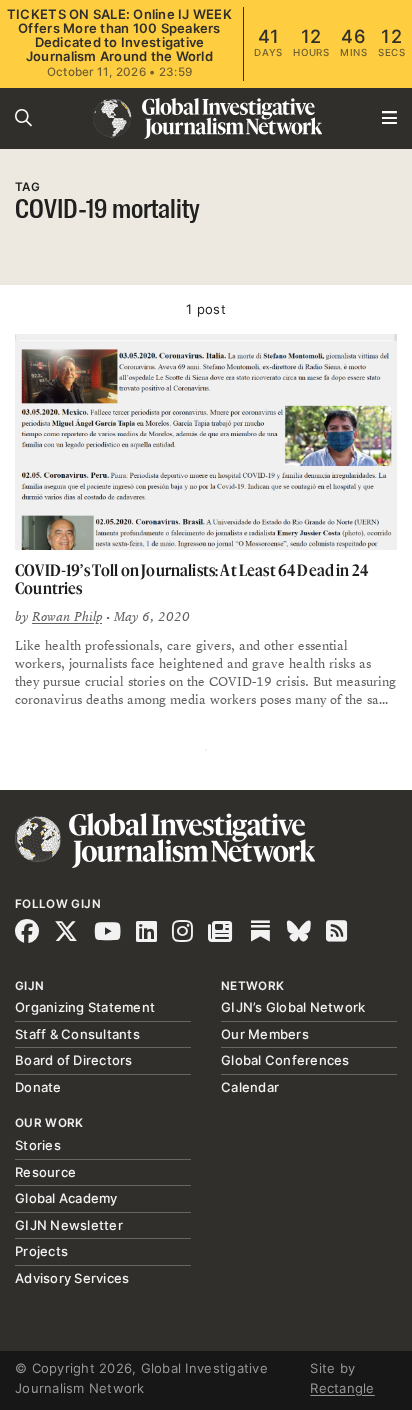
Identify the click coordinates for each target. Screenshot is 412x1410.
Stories (38, 1145)
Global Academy (66, 1198)
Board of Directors (74, 1060)
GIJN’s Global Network (293, 1007)
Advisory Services (72, 1278)
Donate (38, 1087)
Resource (45, 1172)
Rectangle (342, 1388)
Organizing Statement (85, 1007)
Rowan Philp (67, 617)
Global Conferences (285, 1060)
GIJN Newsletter (69, 1225)
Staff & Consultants (77, 1034)
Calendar (250, 1087)
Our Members (265, 1034)
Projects (41, 1251)
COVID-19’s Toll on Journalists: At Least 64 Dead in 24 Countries (191, 579)
